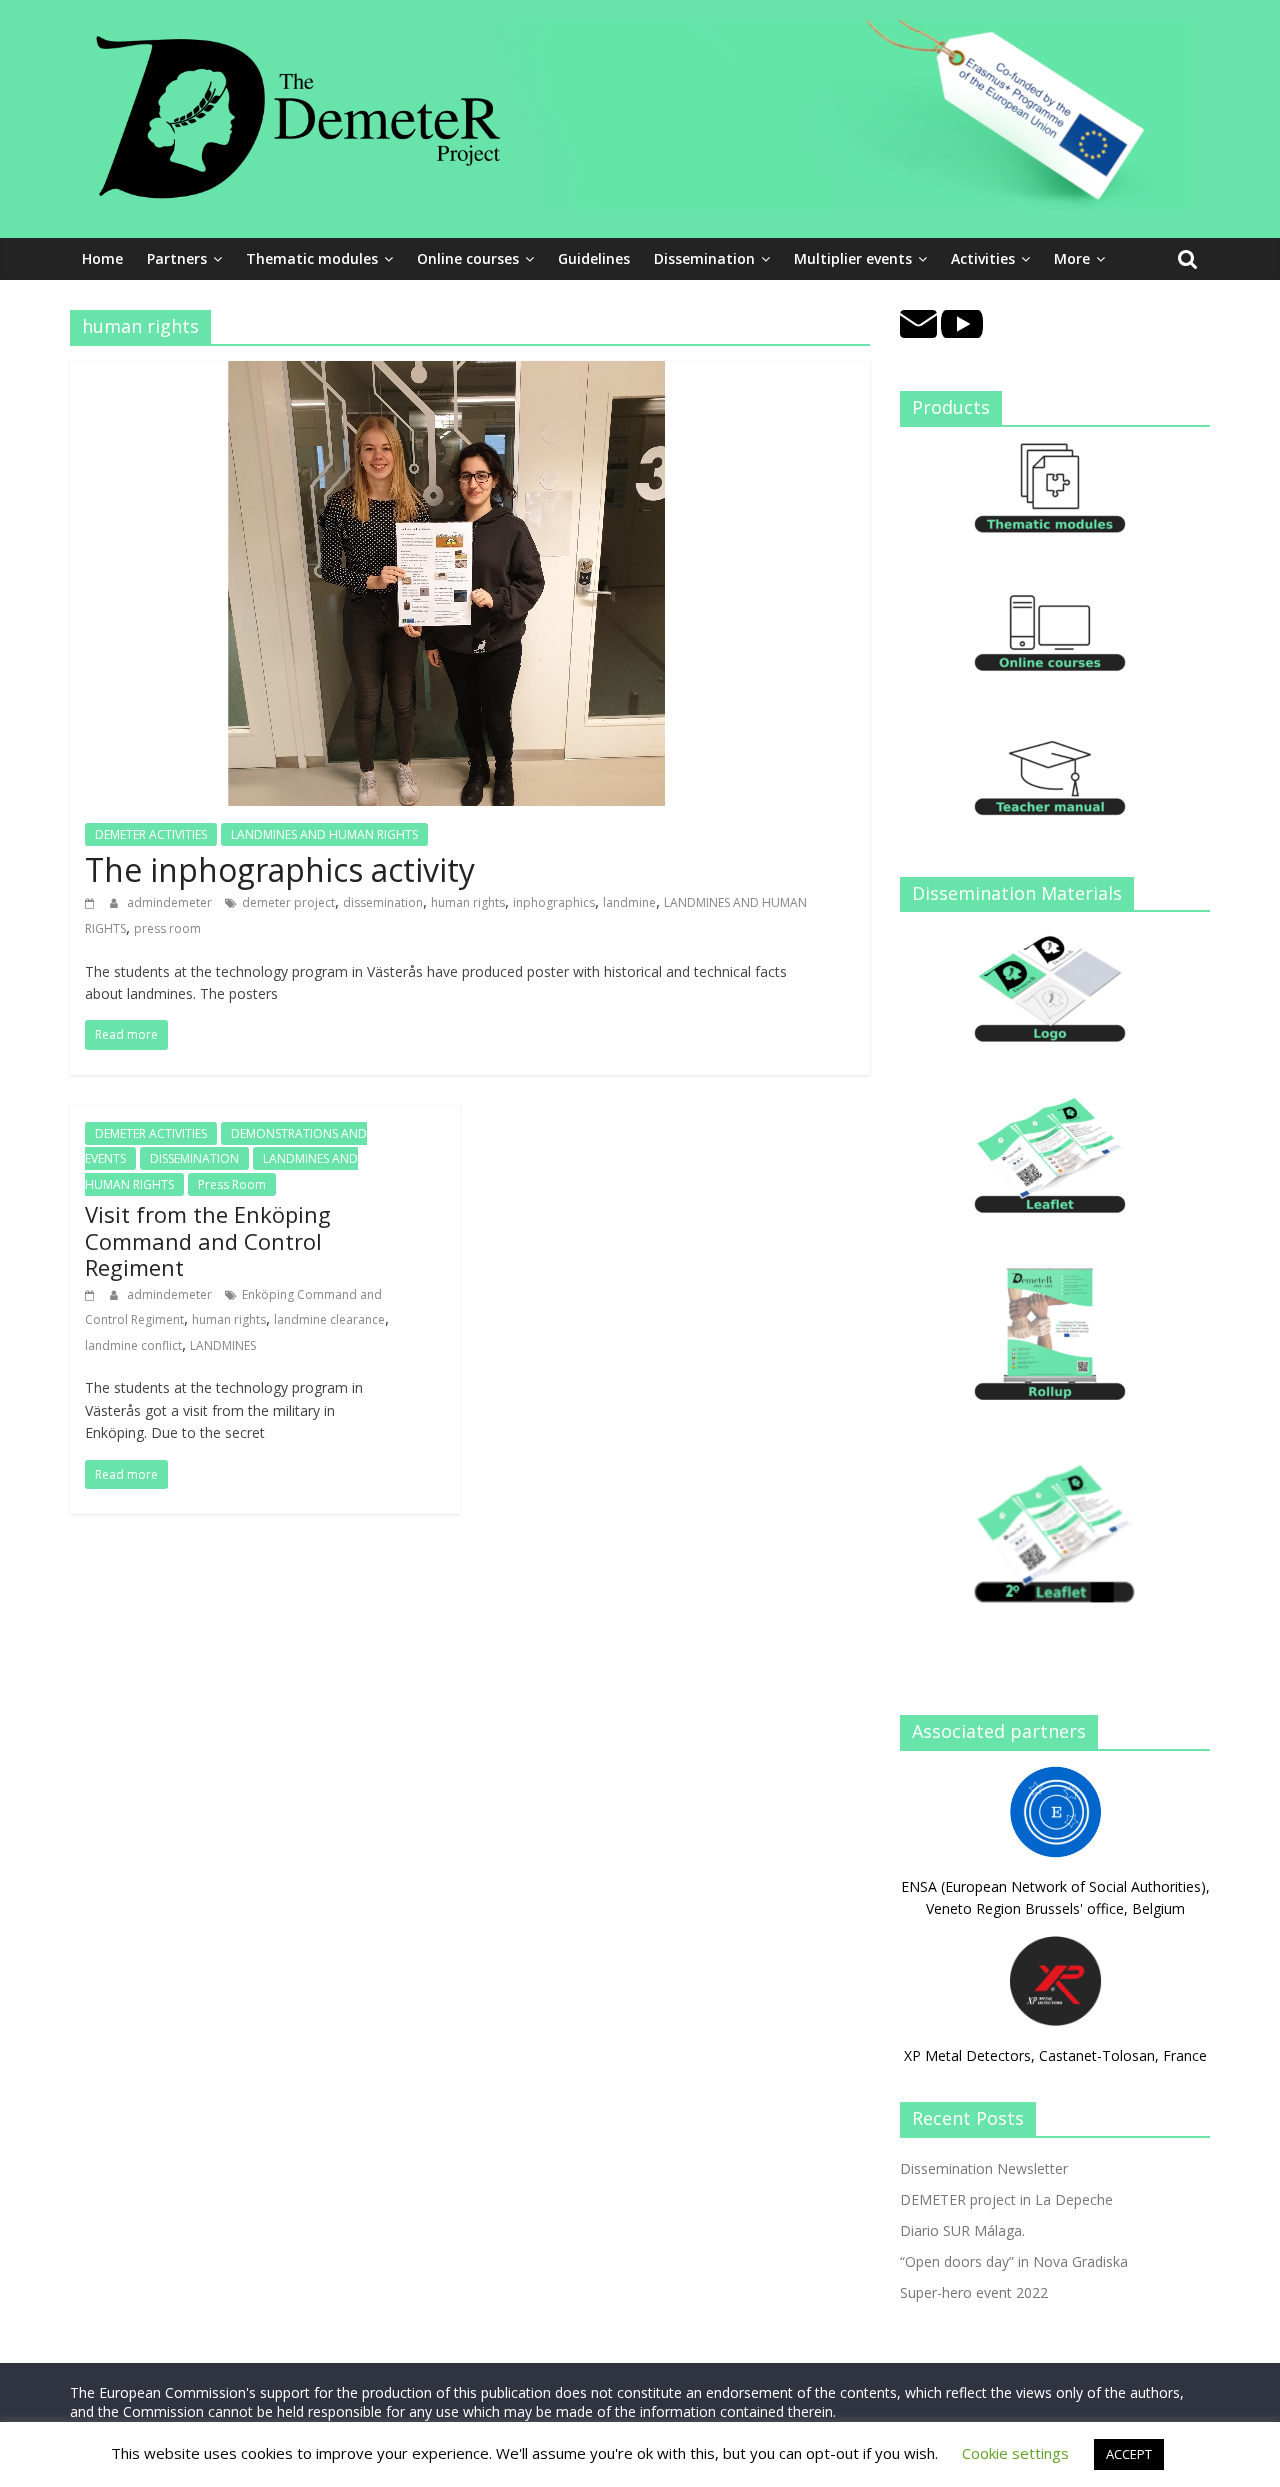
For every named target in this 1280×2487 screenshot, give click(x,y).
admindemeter (171, 902)
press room (167, 928)
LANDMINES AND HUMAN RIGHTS (324, 834)
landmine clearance (329, 1319)
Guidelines (594, 258)
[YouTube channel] (962, 320)
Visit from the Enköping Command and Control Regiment (208, 1240)
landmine (629, 902)
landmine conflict (133, 1345)
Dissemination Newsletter (984, 2168)
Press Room (232, 1184)
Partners (177, 258)
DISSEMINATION (194, 1158)
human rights (468, 902)
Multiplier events (853, 258)
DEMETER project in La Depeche (1006, 2199)
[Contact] (918, 320)
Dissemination (704, 258)
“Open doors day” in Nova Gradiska (1014, 2261)
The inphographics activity (280, 869)
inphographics (554, 902)
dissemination (383, 902)
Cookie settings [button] (1015, 2453)
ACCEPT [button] (1129, 2454)
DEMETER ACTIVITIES (151, 834)
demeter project (288, 902)
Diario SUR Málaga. (962, 2230)
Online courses (468, 258)
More (1072, 258)
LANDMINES (223, 1345)
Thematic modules (312, 258)
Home (102, 258)
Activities (983, 258)
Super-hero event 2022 (974, 2292)
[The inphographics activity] (446, 373)
